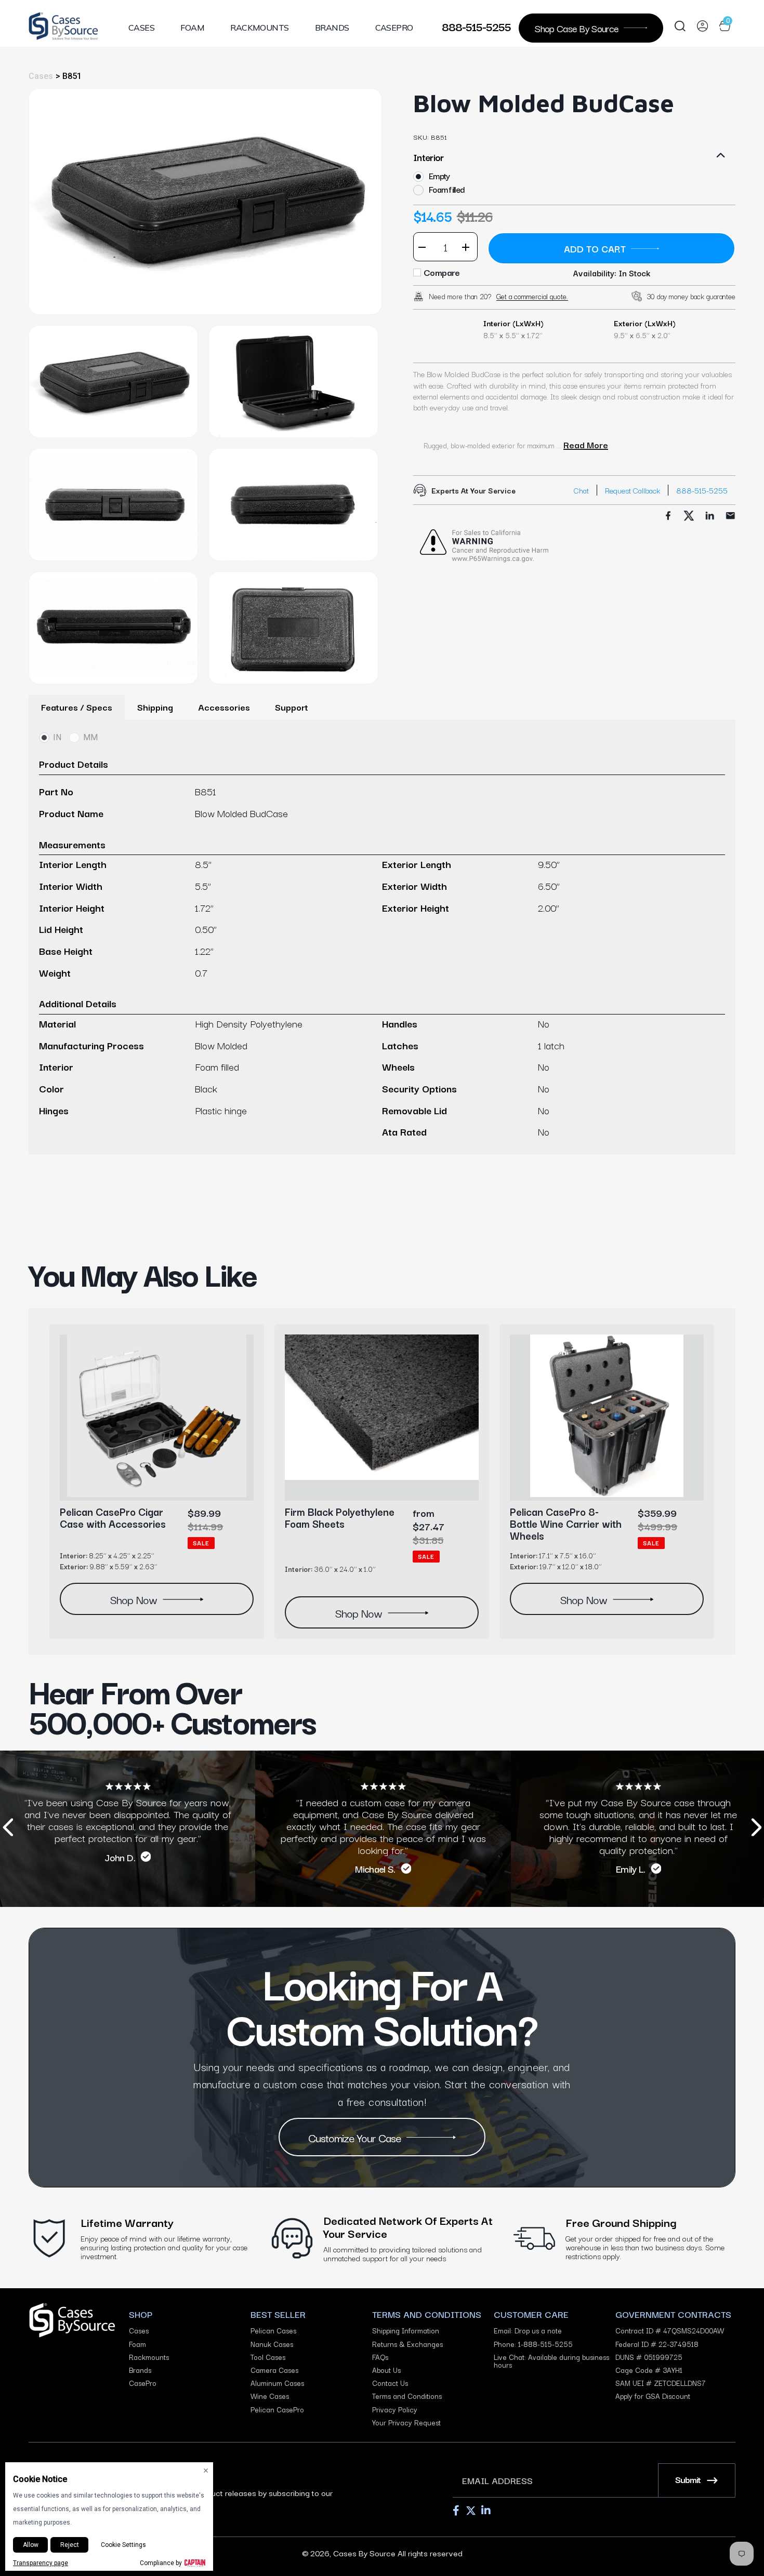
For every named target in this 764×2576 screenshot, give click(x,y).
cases (41, 76)
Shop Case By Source (577, 28)
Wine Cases (270, 2396)
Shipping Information (406, 2331)
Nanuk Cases (272, 2344)
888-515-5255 (476, 26)
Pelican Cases (273, 2331)
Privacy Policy (395, 2410)
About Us (386, 2370)
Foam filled (446, 189)
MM (90, 737)
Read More (586, 445)
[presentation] (8, 1829)
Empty (439, 176)
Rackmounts (260, 28)
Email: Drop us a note (528, 2331)
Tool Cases (268, 2357)
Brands (332, 28)
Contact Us (390, 2383)
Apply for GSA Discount (653, 2396)
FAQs (380, 2357)
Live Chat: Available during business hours (551, 2361)
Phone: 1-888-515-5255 (533, 2344)
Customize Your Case (355, 2137)
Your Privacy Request (406, 2422)
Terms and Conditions (407, 2396)
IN (57, 737)
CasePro (394, 28)
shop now (133, 1599)
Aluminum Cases (277, 2383)
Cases (141, 28)
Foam (192, 28)
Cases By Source (364, 2553)
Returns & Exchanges (407, 2344)
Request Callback (633, 490)
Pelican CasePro (277, 2410)
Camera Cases (274, 2370)
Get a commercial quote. (532, 296)
